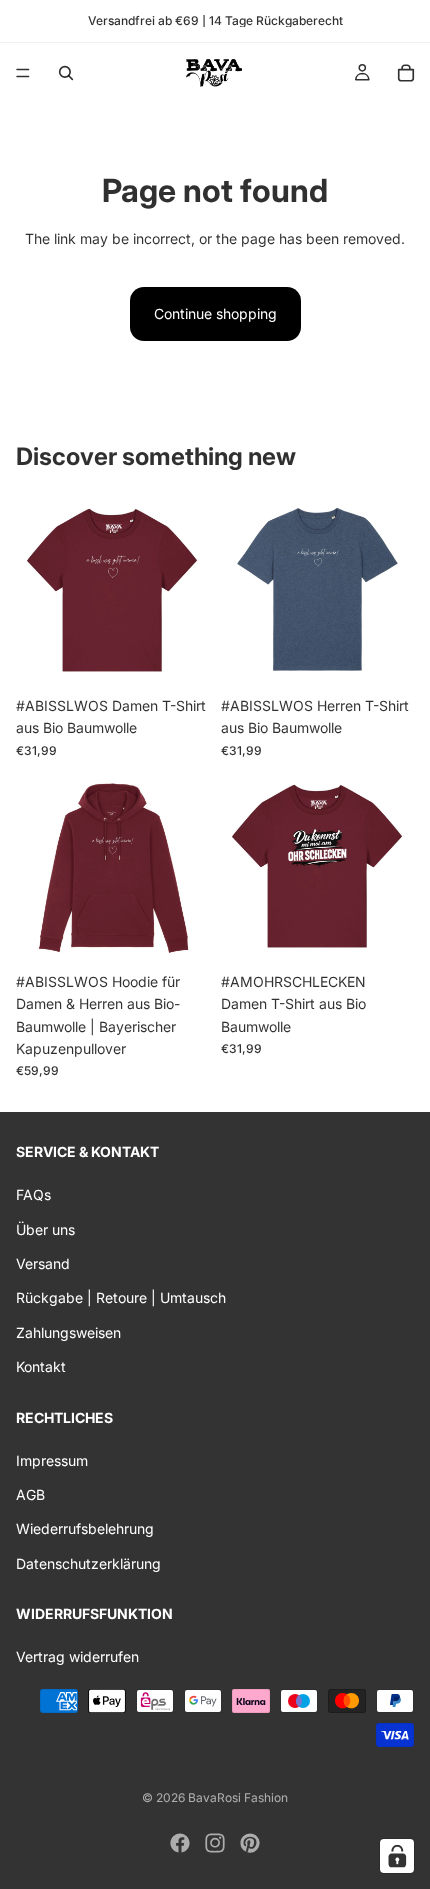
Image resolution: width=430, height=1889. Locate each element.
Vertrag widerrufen (77, 1657)
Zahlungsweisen (68, 1332)
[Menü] (23, 73)
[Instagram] (215, 1843)
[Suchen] (66, 73)
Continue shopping (215, 313)
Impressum (52, 1460)
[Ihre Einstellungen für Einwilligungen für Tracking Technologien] (397, 1856)
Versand (43, 1263)
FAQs (33, 1195)
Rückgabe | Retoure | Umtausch (121, 1298)
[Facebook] (180, 1843)
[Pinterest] (250, 1843)
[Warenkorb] (406, 73)
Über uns (45, 1229)
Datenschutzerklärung (88, 1563)
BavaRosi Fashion (238, 1797)
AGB (30, 1495)
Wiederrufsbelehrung (85, 1529)
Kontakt (41, 1367)
